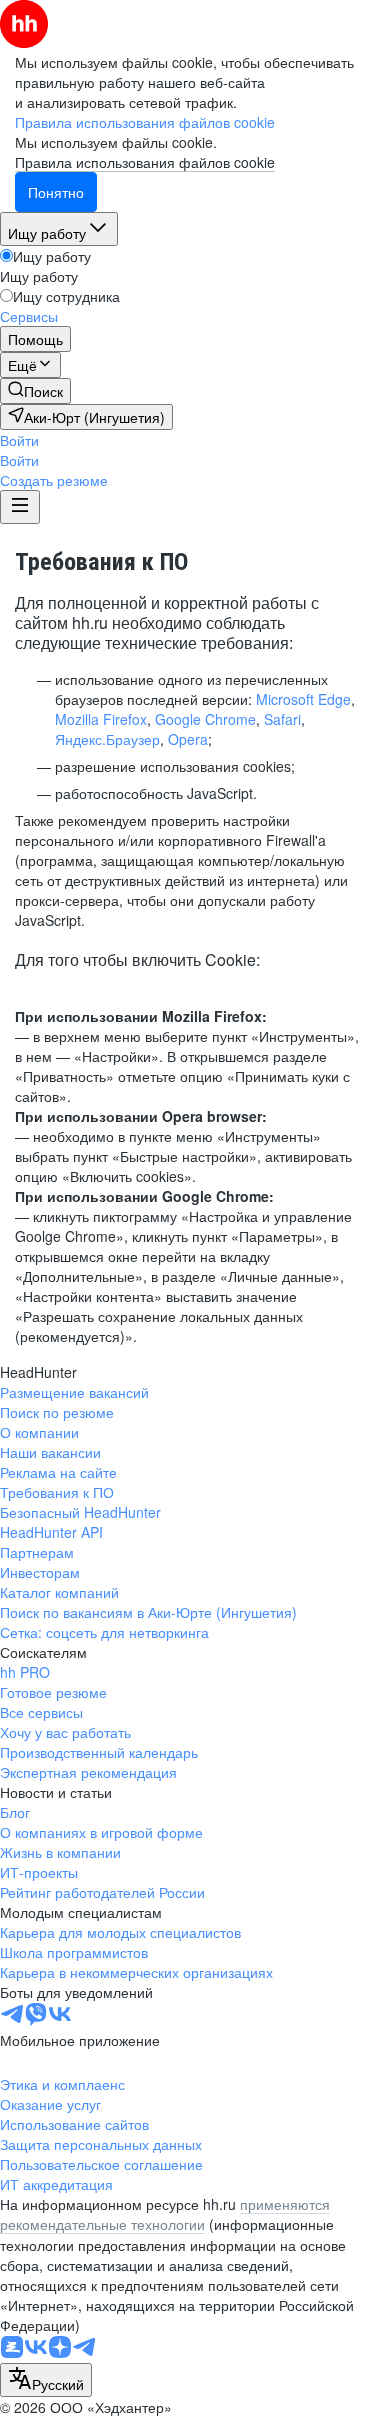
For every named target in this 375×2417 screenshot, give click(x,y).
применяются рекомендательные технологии (165, 2214)
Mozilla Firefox (101, 719)
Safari (282, 719)
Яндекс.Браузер (107, 739)
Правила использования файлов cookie (145, 162)
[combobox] (46, 2380)
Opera (188, 739)
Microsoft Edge (303, 699)
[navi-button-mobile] (20, 507)
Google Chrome (205, 719)
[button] (19, 440)
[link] (35, 391)
